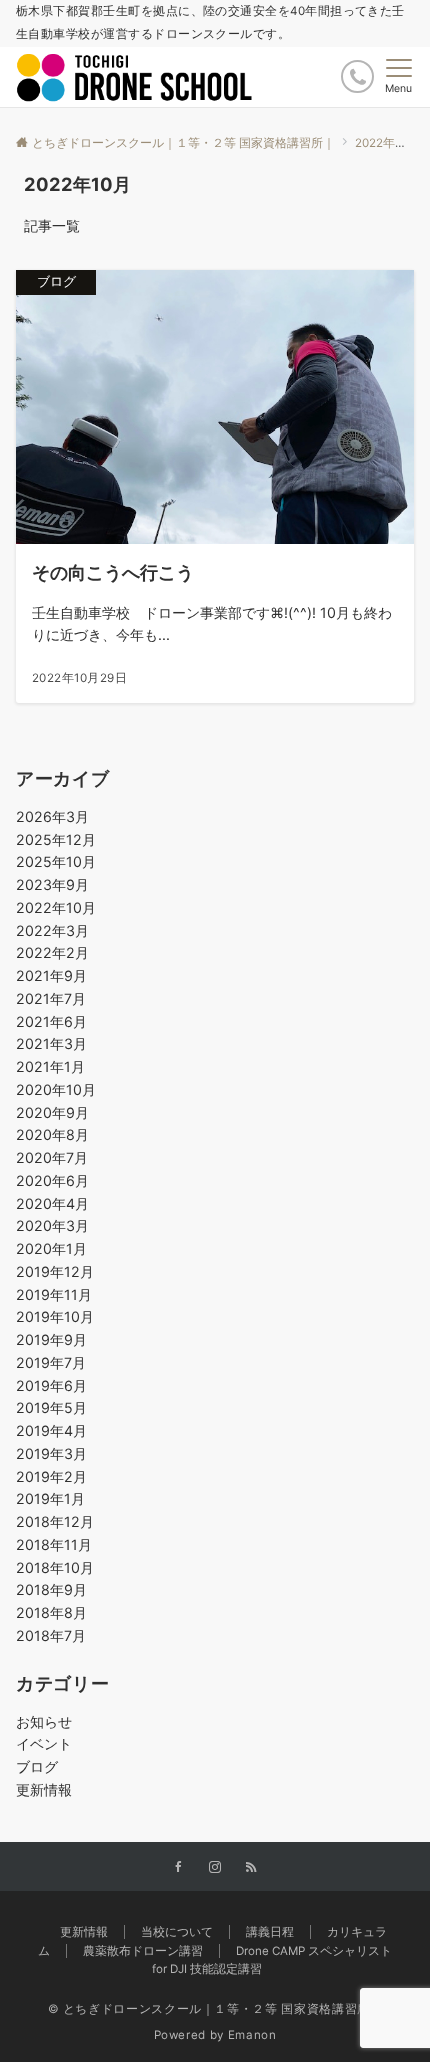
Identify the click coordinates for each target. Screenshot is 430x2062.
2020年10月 (56, 1089)
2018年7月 (51, 1635)
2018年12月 (55, 1521)
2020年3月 (52, 1225)
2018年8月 (51, 1612)
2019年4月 (51, 1430)
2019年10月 (55, 1316)
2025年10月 (56, 861)
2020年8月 (52, 1134)
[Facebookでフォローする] (179, 1868)
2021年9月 (51, 975)
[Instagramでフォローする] (215, 1868)
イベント (44, 1743)
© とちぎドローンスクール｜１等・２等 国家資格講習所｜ (215, 2009)
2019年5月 (51, 1407)
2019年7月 (51, 1362)
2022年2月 (52, 952)
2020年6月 (52, 1180)
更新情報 (44, 1789)
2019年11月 (54, 1294)
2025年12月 (56, 839)
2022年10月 (56, 907)
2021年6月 (51, 1021)
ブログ (37, 1766)
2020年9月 (52, 1112)
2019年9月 (51, 1339)
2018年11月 (54, 1544)
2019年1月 (50, 1498)
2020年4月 (52, 1203)
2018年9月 (51, 1589)
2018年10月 (55, 1567)
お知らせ (44, 1721)
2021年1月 (50, 1066)
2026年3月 (52, 816)
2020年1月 (51, 1248)
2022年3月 (52, 930)
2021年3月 (51, 1043)
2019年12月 (55, 1271)
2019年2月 (51, 1476)
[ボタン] (357, 76)
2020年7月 (52, 1157)
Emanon (252, 2035)
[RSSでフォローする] (251, 1868)
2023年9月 (52, 884)
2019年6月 (51, 1385)
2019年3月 (51, 1453)
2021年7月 (51, 998)
